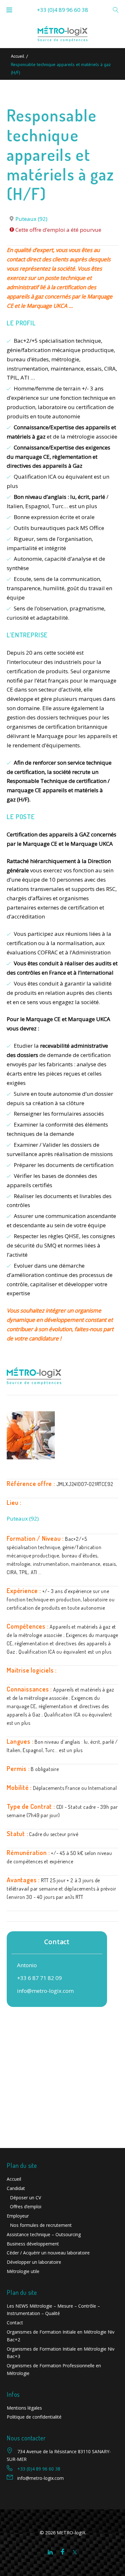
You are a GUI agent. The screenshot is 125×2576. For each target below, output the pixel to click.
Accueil (18, 56)
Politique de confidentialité (34, 2417)
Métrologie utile (23, 2271)
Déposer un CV (25, 2198)
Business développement (33, 2244)
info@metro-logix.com (45, 1991)
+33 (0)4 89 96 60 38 (63, 10)
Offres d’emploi (26, 2207)
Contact (15, 2323)
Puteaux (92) (31, 219)
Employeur (18, 2216)
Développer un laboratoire (34, 2262)
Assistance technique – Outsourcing (44, 2234)
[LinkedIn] (50, 2552)
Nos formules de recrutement (41, 2225)
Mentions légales (24, 2408)
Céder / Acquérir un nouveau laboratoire (48, 2253)
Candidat (16, 2188)
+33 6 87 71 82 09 (39, 1978)
